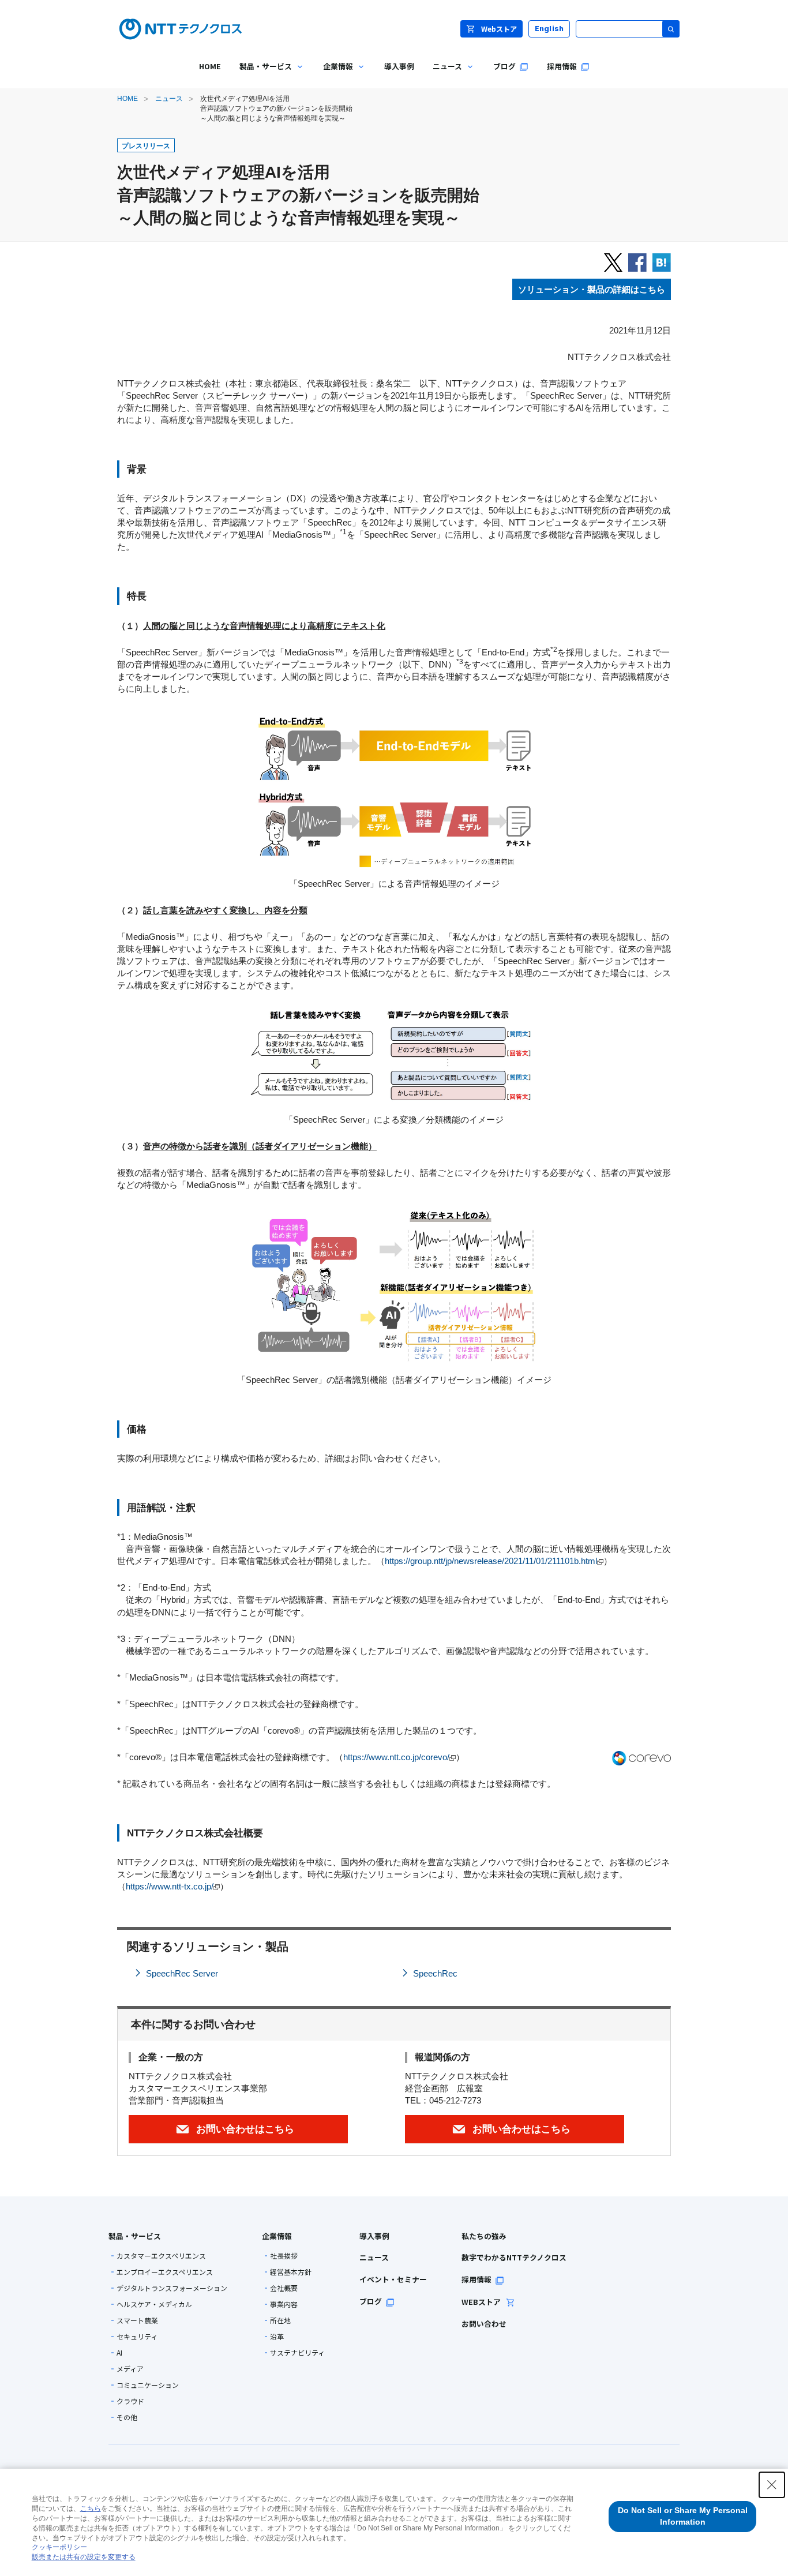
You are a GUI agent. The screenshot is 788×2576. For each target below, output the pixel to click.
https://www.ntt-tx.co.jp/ (170, 1886)
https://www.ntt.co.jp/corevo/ (396, 1757)
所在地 (280, 2320)
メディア (130, 2369)
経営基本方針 (291, 2272)
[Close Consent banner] (772, 2485)
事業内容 (284, 2304)
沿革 (277, 2337)
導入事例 (374, 2236)
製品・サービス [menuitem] (261, 75)
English (549, 29)
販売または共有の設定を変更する (84, 2557)
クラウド (130, 2401)
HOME (127, 99)
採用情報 (476, 2279)
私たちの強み (484, 2236)
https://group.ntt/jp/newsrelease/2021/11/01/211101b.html (491, 1561)
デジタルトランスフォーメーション (172, 2288)
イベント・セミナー (393, 2279)
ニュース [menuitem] (443, 75)
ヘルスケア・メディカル (154, 2304)
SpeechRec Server (182, 1973)
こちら (91, 2508)
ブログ (371, 2301)
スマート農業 (137, 2320)
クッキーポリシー (59, 2547)
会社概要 (284, 2288)
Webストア (499, 29)
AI (119, 2353)
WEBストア (482, 2302)
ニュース (169, 99)
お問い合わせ (484, 2324)
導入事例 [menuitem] (399, 66)
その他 (127, 2417)
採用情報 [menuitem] (562, 66)
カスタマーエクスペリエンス (161, 2256)
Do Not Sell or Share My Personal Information (683, 2516)
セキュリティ (137, 2337)
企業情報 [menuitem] (333, 75)
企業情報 (277, 2236)
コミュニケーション (148, 2385)
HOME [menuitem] (210, 66)
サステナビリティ (297, 2353)
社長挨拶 (284, 2256)
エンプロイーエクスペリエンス (165, 2272)
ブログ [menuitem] (504, 66)
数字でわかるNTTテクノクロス (514, 2257)
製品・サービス (135, 2236)
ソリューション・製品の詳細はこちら (592, 289)
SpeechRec (435, 1973)
